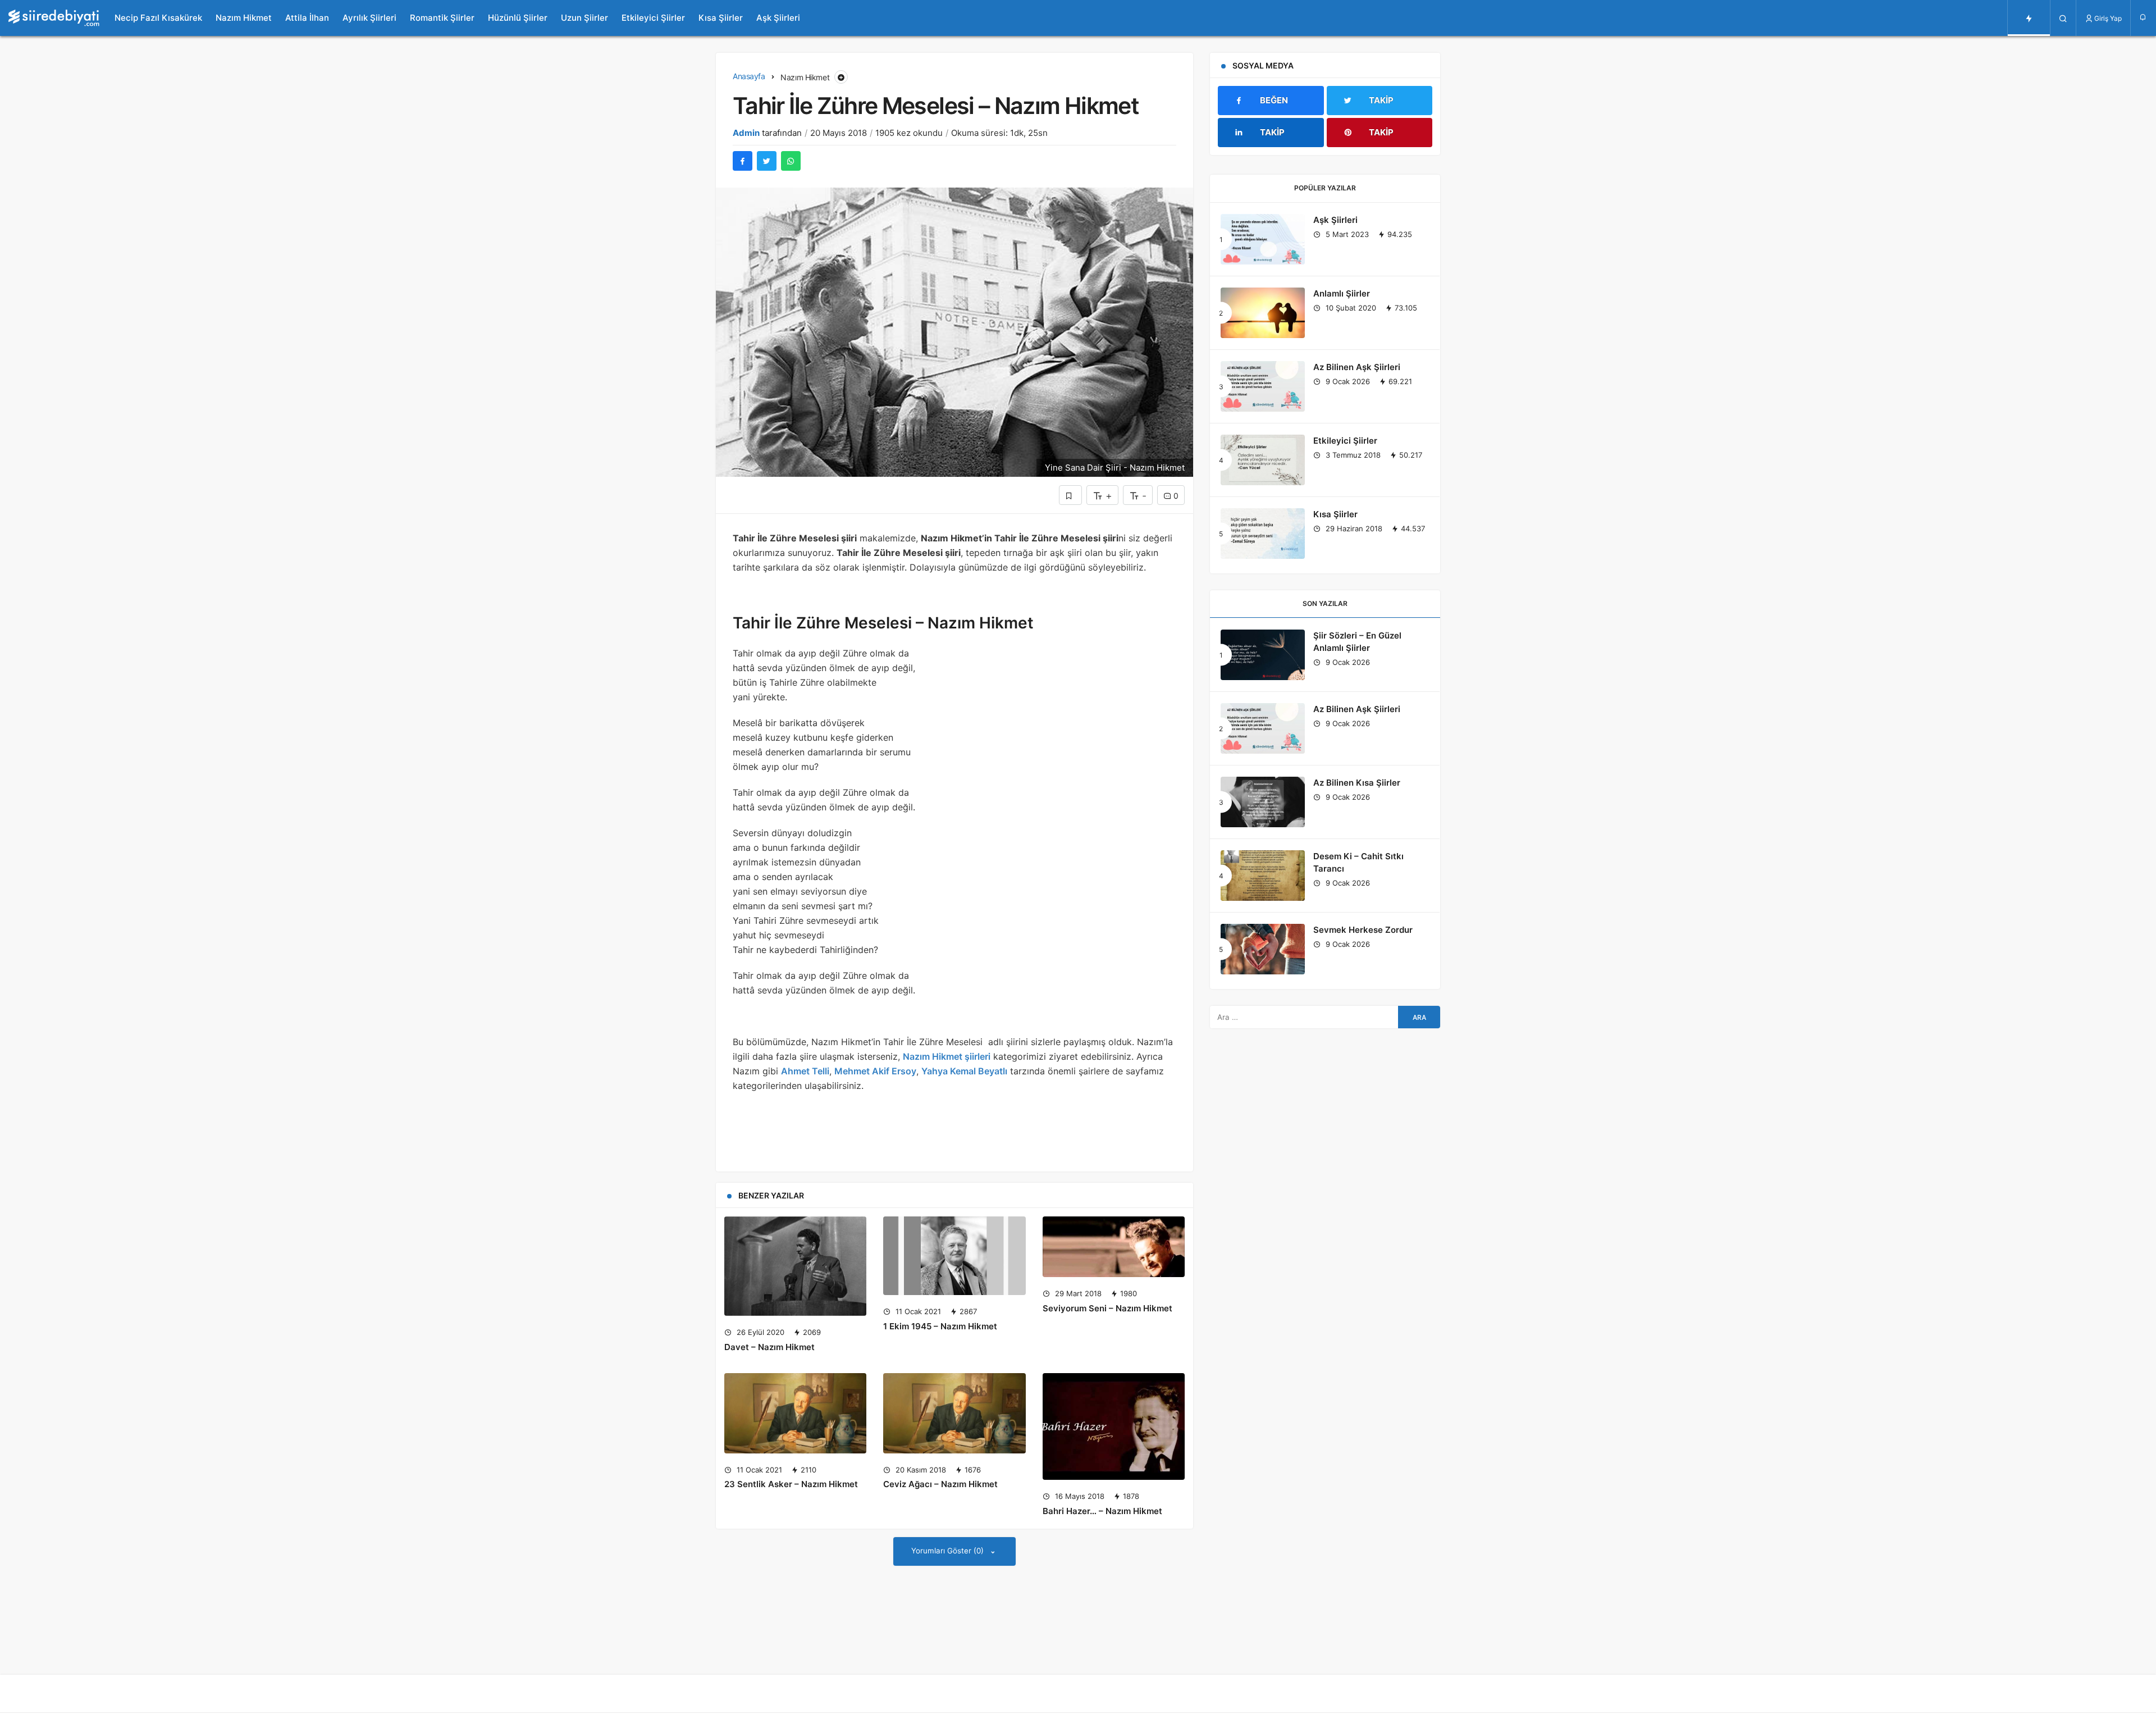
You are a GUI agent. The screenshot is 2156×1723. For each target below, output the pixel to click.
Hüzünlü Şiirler (518, 18)
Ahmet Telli (805, 1071)
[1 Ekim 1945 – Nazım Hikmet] (954, 1256)
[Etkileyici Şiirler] (1263, 460)
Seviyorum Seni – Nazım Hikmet (1107, 1308)
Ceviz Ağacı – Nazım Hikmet (940, 1485)
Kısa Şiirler (721, 18)
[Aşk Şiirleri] (1263, 239)
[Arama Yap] (2063, 18)
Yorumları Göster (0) (949, 1551)
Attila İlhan (307, 18)
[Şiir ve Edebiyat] (54, 18)
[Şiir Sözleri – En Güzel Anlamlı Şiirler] (1263, 655)
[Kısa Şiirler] (1263, 534)
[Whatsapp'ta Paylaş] (791, 161)
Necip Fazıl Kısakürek (158, 18)
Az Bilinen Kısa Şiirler (1357, 783)
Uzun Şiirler (584, 18)
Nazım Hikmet (244, 18)
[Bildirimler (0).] (2143, 17)
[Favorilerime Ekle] (1070, 495)
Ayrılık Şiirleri (369, 18)
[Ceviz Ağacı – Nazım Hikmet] (954, 1413)
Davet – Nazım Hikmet (769, 1347)
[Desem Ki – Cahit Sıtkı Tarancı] (1263, 876)
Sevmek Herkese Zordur (1363, 930)
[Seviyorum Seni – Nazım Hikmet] (1114, 1247)
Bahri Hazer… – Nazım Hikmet (1102, 1511)
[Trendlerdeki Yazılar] (2029, 18)
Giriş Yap (2108, 18)
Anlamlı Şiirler (1342, 293)
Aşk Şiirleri (778, 18)
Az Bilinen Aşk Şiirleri (1357, 367)
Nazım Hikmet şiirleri (947, 1056)
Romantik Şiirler (442, 18)
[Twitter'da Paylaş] (767, 161)
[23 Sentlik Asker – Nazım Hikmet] (795, 1413)
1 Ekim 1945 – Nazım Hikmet (940, 1326)
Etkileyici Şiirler (653, 18)
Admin (746, 133)
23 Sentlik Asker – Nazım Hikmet (791, 1485)
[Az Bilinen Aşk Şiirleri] (1263, 386)
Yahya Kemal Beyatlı (964, 1071)
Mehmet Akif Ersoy (875, 1071)
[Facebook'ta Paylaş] (743, 161)
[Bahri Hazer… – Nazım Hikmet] (1114, 1426)
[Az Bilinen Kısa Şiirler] (1263, 802)
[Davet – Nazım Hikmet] (795, 1266)
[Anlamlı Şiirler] (1263, 313)
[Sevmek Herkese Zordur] (1263, 949)
